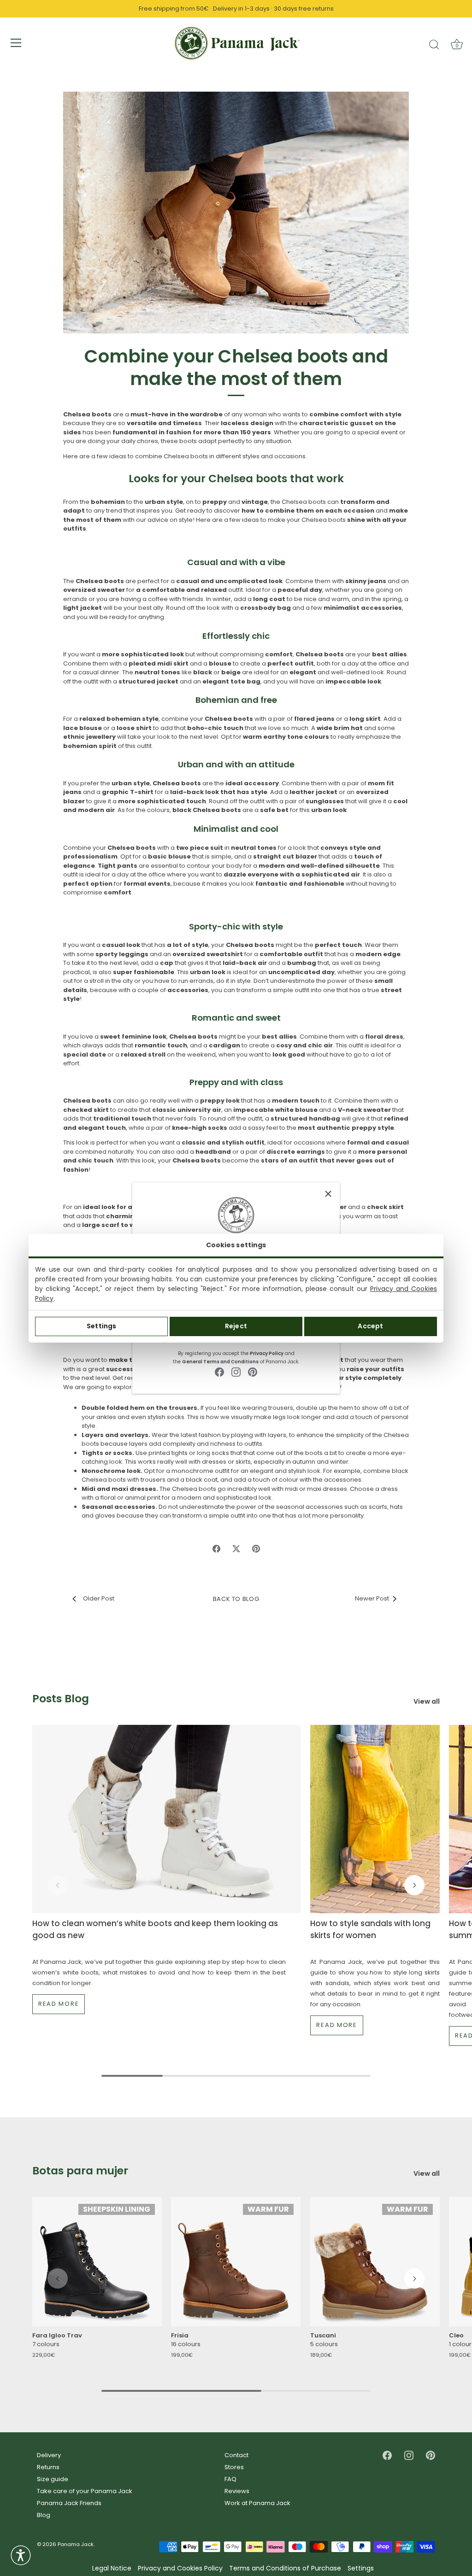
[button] (58, 1885)
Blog (44, 2515)
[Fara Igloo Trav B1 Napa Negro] (97, 2262)
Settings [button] (361, 2568)
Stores (234, 2467)
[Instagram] (236, 1372)
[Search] (434, 44)
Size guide (53, 2479)
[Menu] (16, 43)
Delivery (49, 2455)
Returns (48, 2467)
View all (427, 1702)
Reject (236, 1326)
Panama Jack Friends (69, 2503)
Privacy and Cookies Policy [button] (180, 2568)
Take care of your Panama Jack (85, 2491)
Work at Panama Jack (257, 2503)
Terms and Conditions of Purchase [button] (285, 2568)
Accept (370, 1326)
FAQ (230, 2479)
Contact (236, 2455)
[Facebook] (219, 1372)
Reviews (237, 2491)
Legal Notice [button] (112, 2568)
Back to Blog (236, 1599)
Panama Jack (76, 2544)
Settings (101, 1326)
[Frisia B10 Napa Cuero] (236, 2262)
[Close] (328, 1194)
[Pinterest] (253, 1372)
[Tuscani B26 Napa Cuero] (375, 2262)
